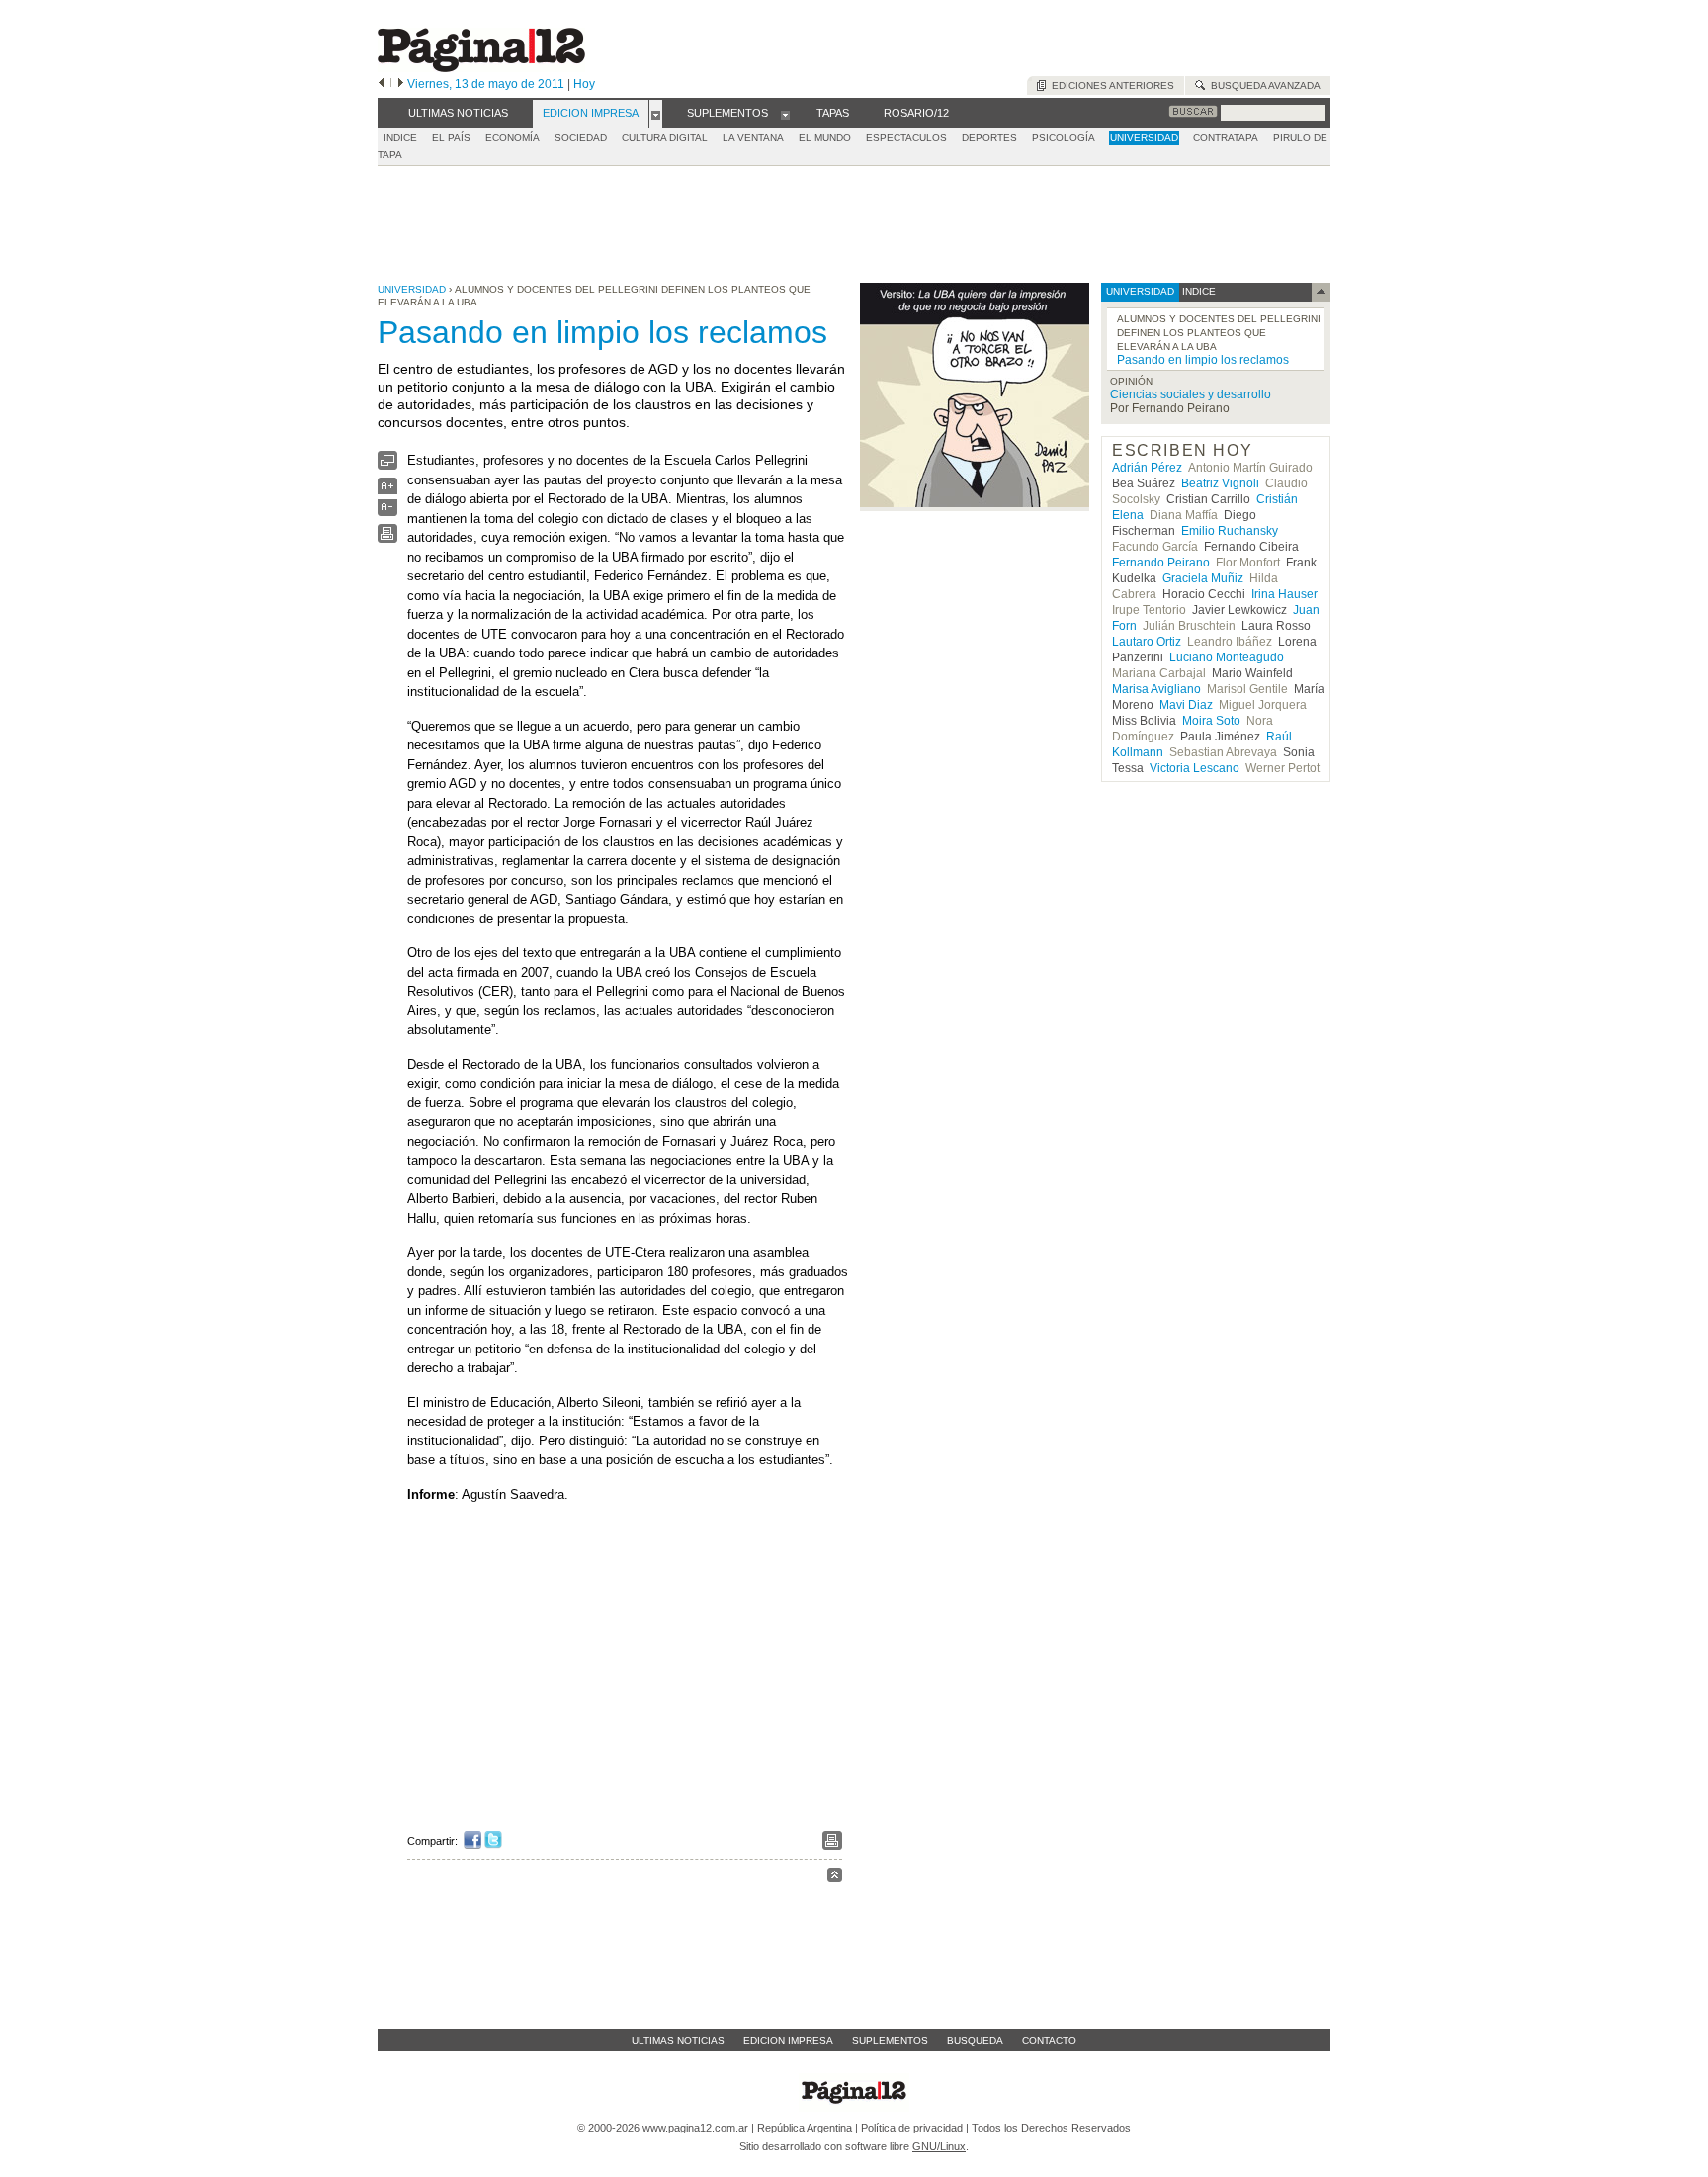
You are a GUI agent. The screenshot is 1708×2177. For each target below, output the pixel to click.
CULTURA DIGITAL (665, 138)
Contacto (1049, 2040)
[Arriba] (835, 1878)
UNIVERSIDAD (1144, 138)
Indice (400, 138)
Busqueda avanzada (1263, 86)
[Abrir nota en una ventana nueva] (387, 465)
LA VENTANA (753, 138)
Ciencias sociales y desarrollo (1191, 394)
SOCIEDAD (581, 138)
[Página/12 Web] (481, 68)
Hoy (584, 84)
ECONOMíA (512, 138)
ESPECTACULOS (906, 138)
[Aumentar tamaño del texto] (387, 491)
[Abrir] (656, 114)
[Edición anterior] (381, 84)
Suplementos (890, 2040)
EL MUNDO (825, 138)
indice (1197, 291)
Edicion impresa (788, 2040)
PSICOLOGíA (1064, 138)
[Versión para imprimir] (387, 538)
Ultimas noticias (678, 2040)
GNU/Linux (939, 2146)
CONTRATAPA (1226, 138)
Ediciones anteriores (1110, 86)
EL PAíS (451, 138)
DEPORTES (989, 138)
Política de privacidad (912, 2128)
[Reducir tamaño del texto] (387, 512)
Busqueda (975, 2040)
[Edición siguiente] (401, 84)
